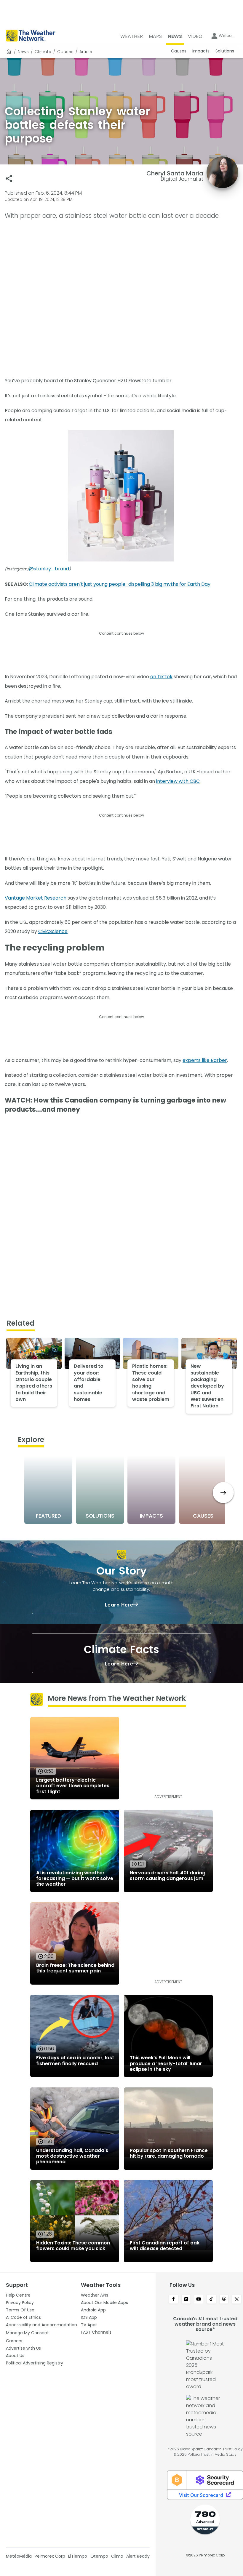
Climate (43, 52)
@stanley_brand (49, 569)
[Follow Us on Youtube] (199, 2300)
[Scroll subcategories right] (223, 1493)
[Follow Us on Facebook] (174, 2300)
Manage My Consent (27, 2333)
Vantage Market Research (36, 898)
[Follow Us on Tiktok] (211, 2300)
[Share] (9, 179)
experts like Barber (205, 1060)
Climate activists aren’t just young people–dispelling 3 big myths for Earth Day (120, 584)
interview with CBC (178, 781)
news (23, 52)
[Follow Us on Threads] (224, 2300)
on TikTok (161, 677)
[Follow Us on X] (237, 2300)
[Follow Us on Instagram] (186, 2300)
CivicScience (53, 931)
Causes (65, 52)
